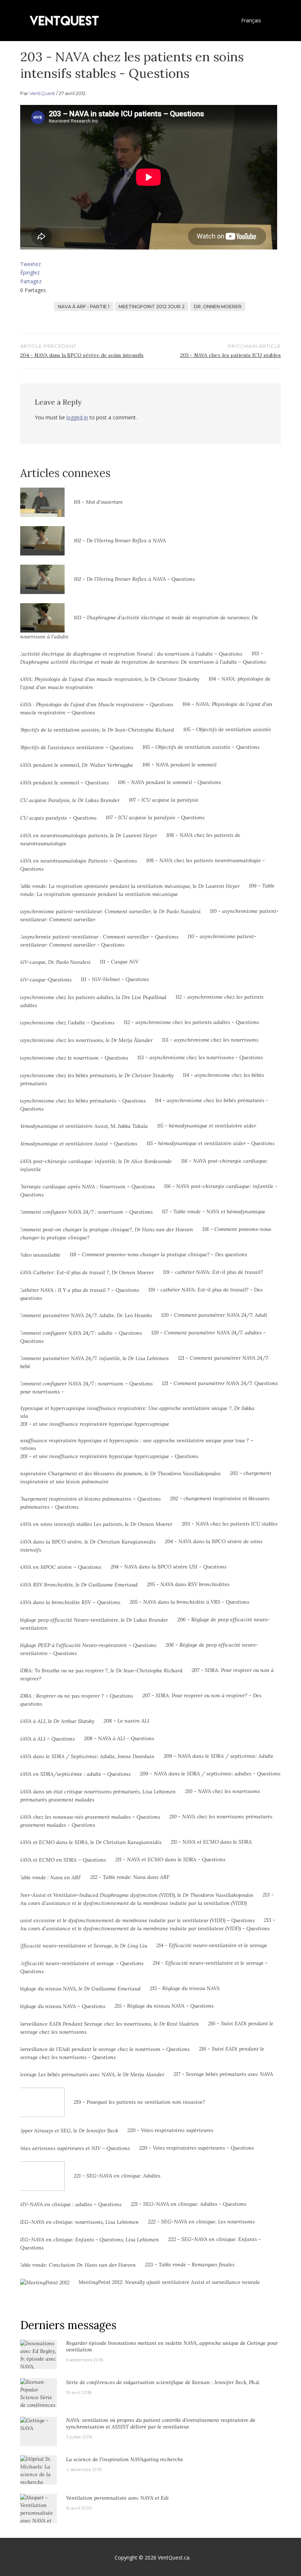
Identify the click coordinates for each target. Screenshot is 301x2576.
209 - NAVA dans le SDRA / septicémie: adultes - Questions (210, 1774)
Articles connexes (65, 473)
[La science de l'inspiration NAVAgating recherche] (39, 2478)
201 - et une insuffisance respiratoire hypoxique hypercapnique (95, 1424)
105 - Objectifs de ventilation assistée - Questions (201, 747)
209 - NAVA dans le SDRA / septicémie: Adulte (219, 1756)
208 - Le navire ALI (126, 1721)
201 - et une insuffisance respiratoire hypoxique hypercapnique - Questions (109, 1456)
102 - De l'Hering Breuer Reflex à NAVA (120, 540)
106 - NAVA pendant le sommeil (179, 765)
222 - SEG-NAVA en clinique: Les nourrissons (201, 2222)
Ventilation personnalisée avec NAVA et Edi (117, 2498)
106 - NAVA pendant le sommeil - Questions (169, 782)
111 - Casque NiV (119, 962)
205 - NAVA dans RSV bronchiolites (188, 1584)
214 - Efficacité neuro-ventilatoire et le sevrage (212, 1945)
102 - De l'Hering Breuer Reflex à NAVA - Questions (134, 579)
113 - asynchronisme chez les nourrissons (210, 1040)
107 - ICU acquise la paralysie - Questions (155, 817)
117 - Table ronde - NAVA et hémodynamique (214, 1212)
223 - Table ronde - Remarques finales (190, 2265)
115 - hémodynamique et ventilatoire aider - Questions (211, 1143)
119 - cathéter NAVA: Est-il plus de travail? (213, 1272)
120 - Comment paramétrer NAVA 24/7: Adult (214, 1315)
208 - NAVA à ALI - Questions (119, 1738)
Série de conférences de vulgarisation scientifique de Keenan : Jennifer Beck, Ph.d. (163, 2382)
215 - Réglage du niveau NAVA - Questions (164, 2006)
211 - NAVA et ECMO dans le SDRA (211, 1842)
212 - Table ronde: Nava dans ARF (130, 1877)
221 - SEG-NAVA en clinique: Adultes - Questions (188, 2204)
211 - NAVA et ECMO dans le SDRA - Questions (170, 1859)
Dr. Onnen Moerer (218, 307)
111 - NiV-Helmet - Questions (115, 979)
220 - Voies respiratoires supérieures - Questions (197, 2148)
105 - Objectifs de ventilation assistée (227, 729)
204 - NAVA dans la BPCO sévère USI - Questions (168, 1567)
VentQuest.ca (174, 2557)
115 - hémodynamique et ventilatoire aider (207, 1126)
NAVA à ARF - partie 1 (84, 307)
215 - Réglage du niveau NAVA (185, 1988)
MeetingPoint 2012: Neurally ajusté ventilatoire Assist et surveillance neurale (169, 2282)
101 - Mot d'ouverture (98, 502)
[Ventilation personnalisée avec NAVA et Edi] (39, 2513)
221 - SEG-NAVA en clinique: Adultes (117, 2176)
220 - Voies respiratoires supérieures (170, 2130)
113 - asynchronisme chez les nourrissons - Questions (200, 1057)
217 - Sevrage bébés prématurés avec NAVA (223, 2074)
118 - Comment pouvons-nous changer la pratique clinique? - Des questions (158, 1254)
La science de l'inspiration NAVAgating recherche (125, 2459)
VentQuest (42, 93)
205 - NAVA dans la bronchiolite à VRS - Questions (189, 1602)
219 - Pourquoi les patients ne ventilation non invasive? (139, 2102)
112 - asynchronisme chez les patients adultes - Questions (191, 1022)
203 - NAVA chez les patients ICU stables (230, 1524)
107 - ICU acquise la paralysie (164, 800)
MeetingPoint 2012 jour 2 (152, 307)
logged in (77, 417)
